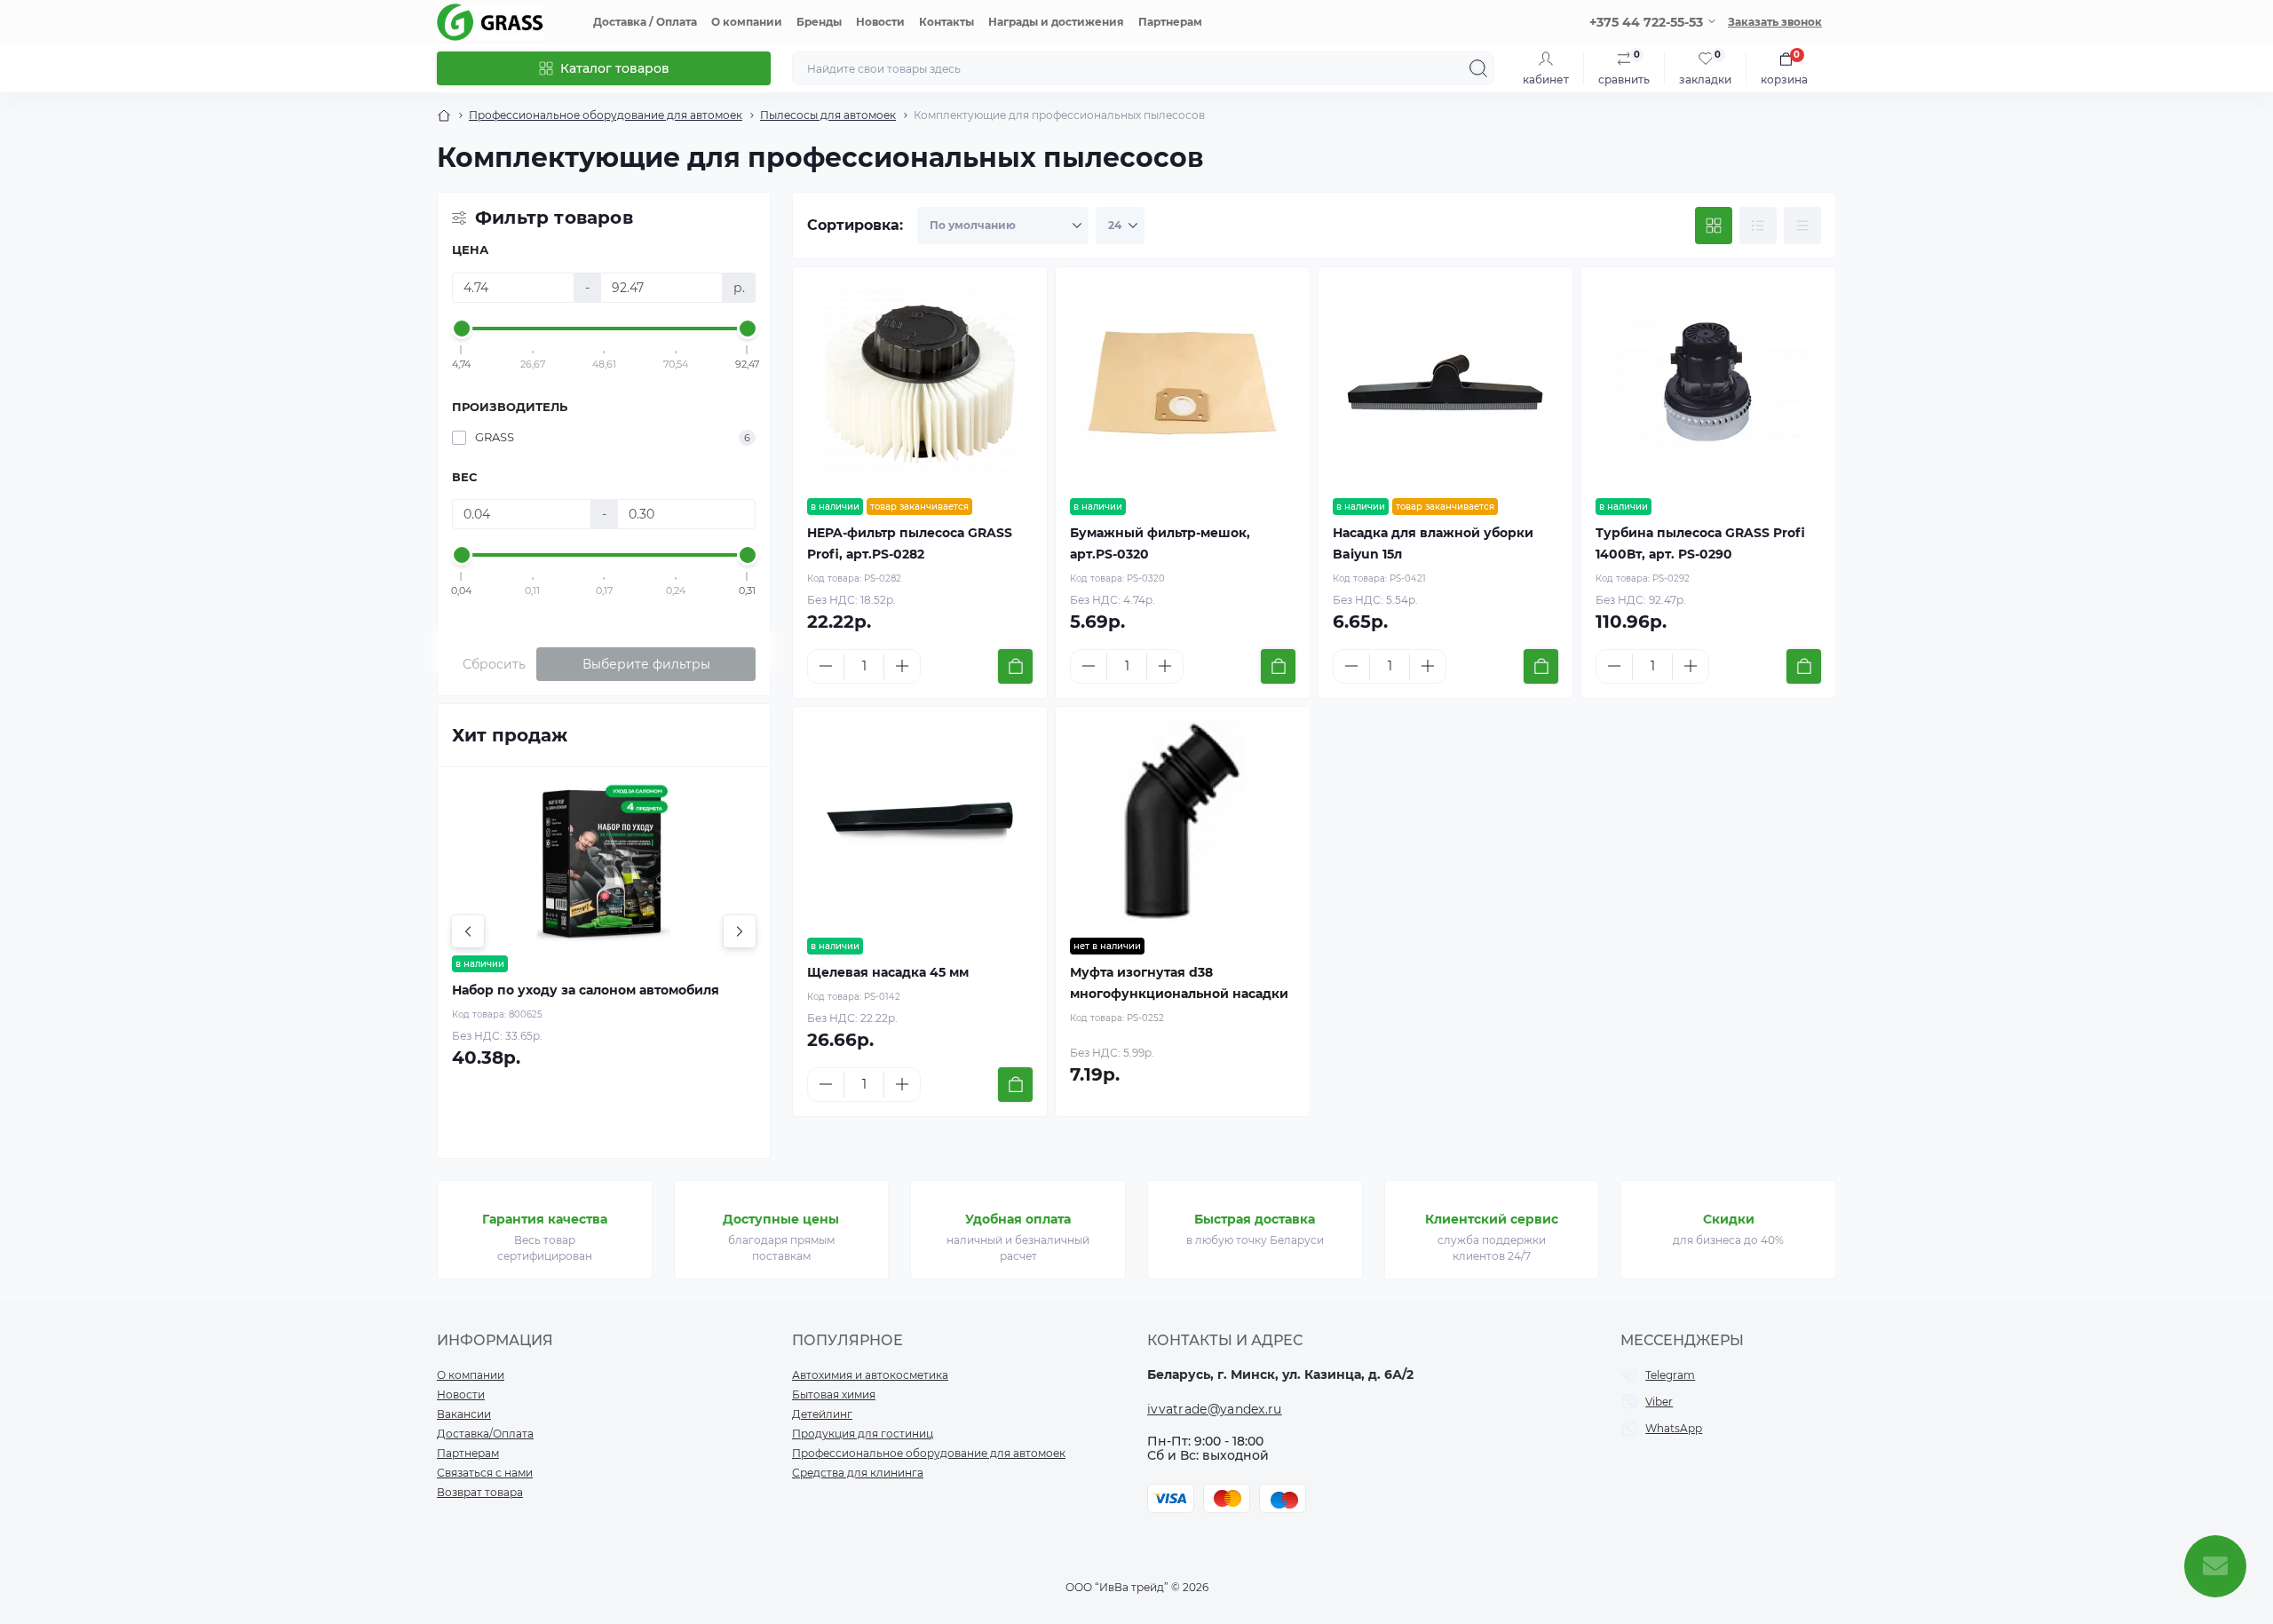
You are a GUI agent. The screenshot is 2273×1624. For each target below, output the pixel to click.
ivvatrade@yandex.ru (1215, 1409)
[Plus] (902, 666)
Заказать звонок (1775, 22)
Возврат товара (480, 1492)
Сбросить (494, 664)
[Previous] (468, 931)
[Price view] (1802, 226)
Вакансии (464, 1414)
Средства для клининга (858, 1473)
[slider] (462, 329)
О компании (747, 22)
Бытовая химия (834, 1394)
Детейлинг (822, 1414)
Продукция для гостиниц (863, 1434)
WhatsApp (1674, 1428)
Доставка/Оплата (485, 1434)
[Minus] (826, 666)
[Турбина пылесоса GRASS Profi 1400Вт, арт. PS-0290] (1708, 383)
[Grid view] (1714, 226)
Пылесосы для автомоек (828, 115)
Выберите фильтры (646, 664)
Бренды (819, 22)
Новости (880, 22)
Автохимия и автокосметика (870, 1375)
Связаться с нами (485, 1473)
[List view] (1758, 226)
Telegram (1670, 1375)
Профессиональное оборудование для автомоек (606, 115)
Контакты (946, 22)
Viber (1659, 1402)
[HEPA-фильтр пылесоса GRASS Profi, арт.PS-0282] (920, 383)
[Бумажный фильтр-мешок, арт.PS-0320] (1183, 383)
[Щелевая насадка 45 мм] (920, 822)
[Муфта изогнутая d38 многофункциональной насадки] (1183, 822)
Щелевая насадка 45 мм (888, 972)
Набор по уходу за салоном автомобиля (586, 990)
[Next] (740, 931)
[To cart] (1015, 666)
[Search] (1478, 68)
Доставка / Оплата (645, 22)
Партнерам (1170, 22)
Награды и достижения (1056, 22)
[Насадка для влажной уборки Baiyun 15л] (1445, 383)
